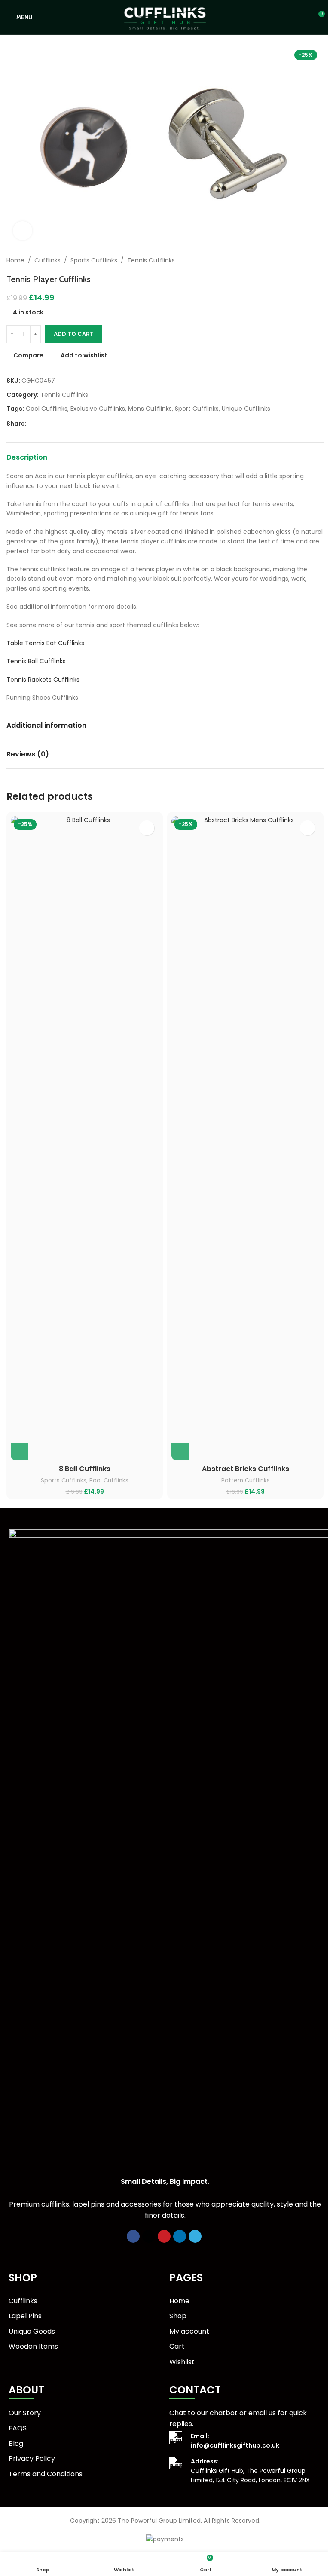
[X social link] (42, 424)
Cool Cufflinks (47, 409)
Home (15, 260)
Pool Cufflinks (109, 1480)
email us (262, 2413)
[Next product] (318, 260)
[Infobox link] (245, 2441)
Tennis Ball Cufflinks (36, 661)
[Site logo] (165, 17)
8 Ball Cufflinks (85, 1469)
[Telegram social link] (73, 424)
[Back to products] (308, 260)
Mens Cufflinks (150, 409)
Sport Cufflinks (197, 409)
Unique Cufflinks (246, 409)
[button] (19, 1452)
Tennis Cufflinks (151, 260)
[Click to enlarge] (23, 231)
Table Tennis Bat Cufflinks (45, 643)
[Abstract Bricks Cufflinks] (245, 1138)
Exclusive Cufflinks (98, 409)
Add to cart (74, 334)
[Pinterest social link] (52, 424)
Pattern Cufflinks (246, 1480)
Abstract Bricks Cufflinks (246, 1469)
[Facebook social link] (32, 424)
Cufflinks (47, 260)
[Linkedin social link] (63, 424)
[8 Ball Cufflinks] (85, 1138)
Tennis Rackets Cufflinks (43, 680)
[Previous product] (298, 260)
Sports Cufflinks (94, 260)
